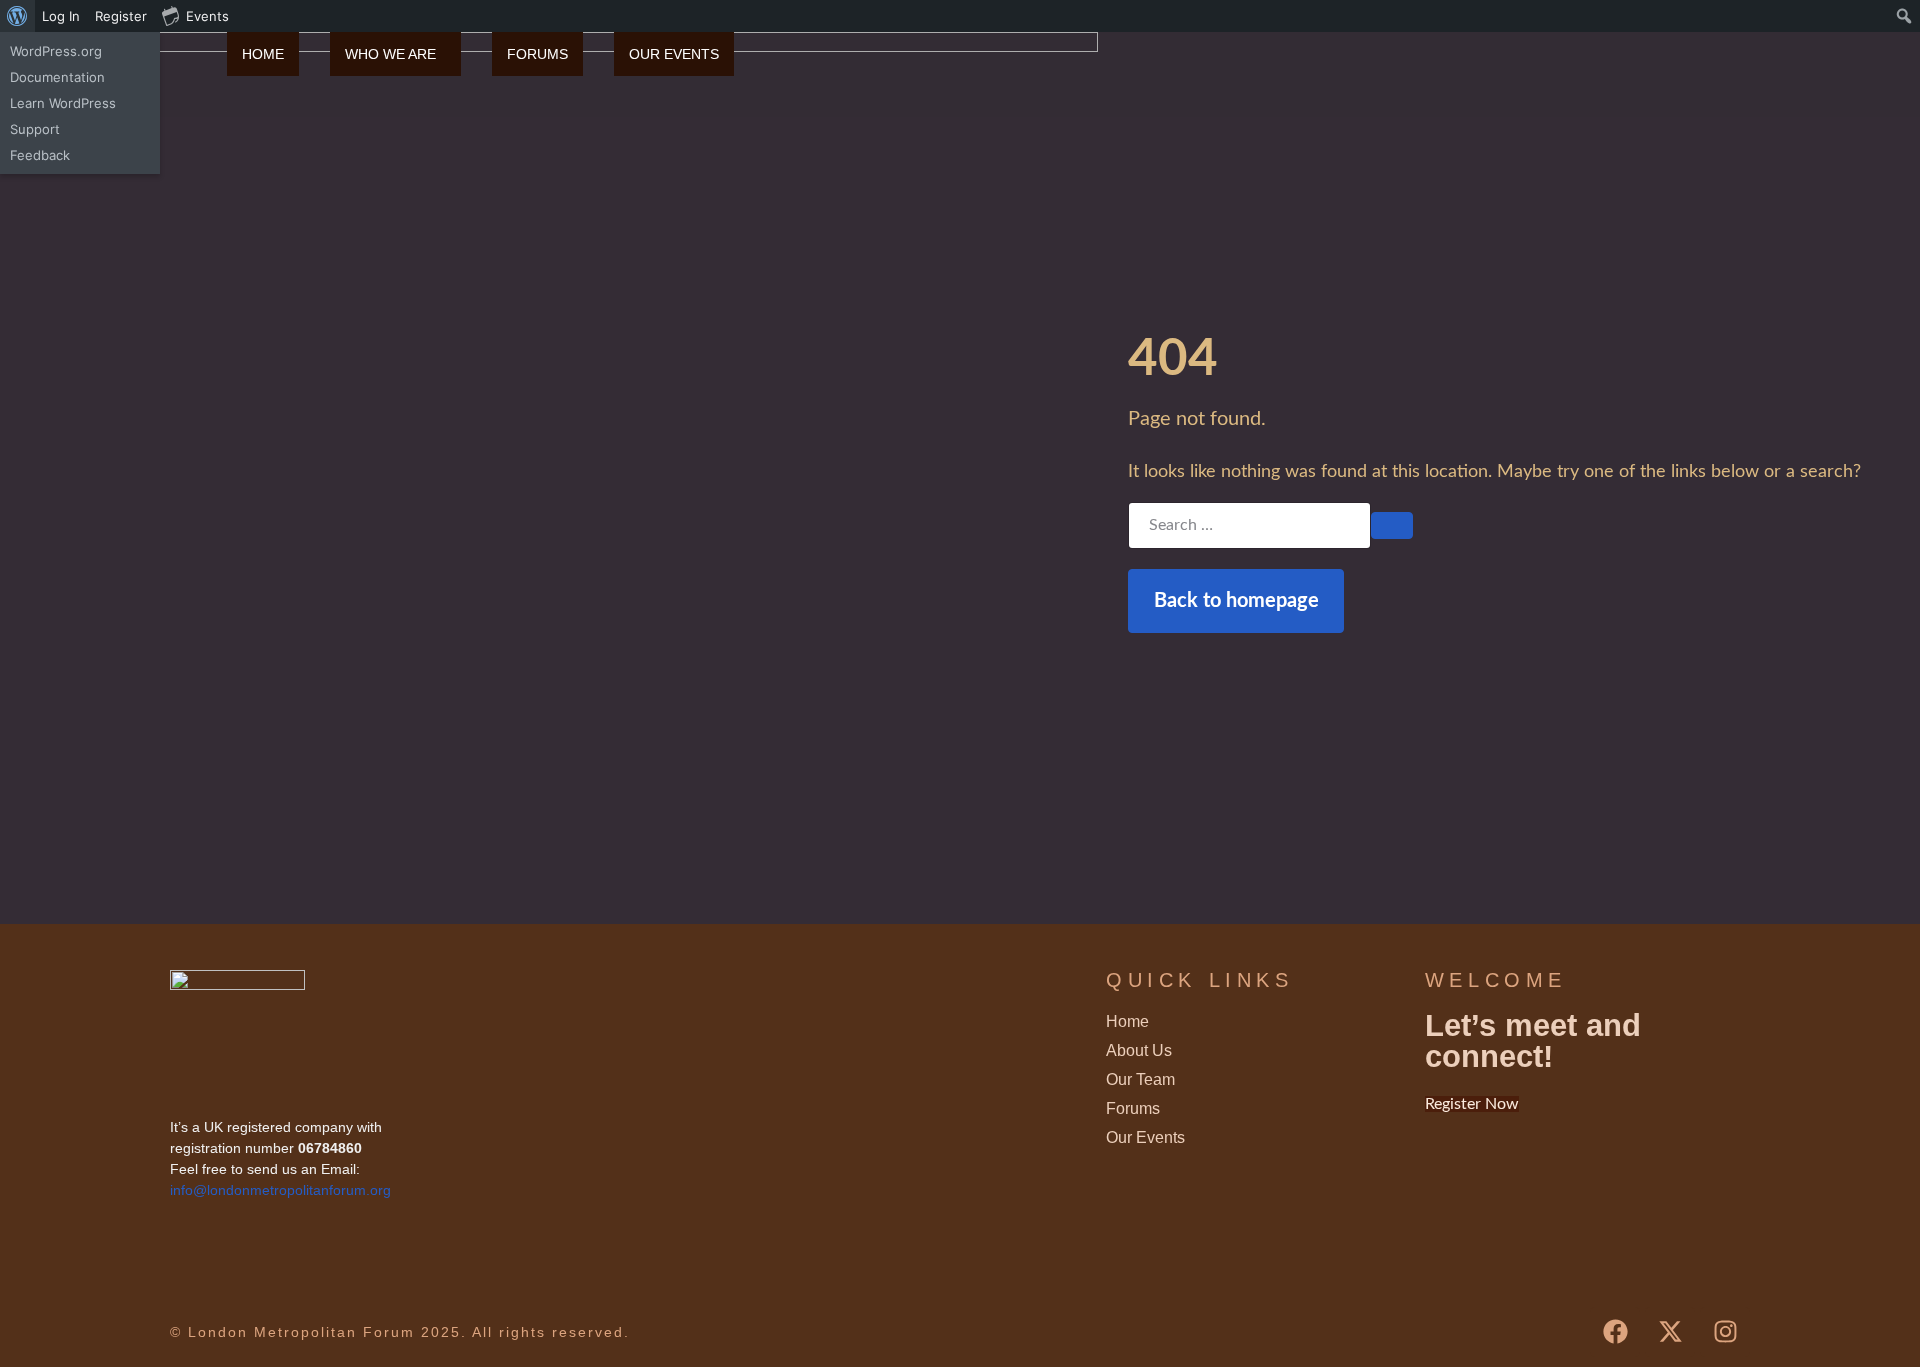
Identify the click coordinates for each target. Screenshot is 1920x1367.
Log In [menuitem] (61, 16)
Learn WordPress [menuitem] (63, 103)
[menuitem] (17, 16)
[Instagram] (1725, 1332)
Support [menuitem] (35, 129)
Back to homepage (1236, 601)
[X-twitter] (1670, 1332)
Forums (537, 54)
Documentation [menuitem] (57, 77)
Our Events (674, 54)
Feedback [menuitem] (40, 155)
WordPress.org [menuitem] (56, 51)
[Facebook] (1615, 1332)
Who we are (390, 54)
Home (263, 54)
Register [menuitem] (121, 16)
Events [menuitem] (207, 16)
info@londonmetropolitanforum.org (280, 1190)
